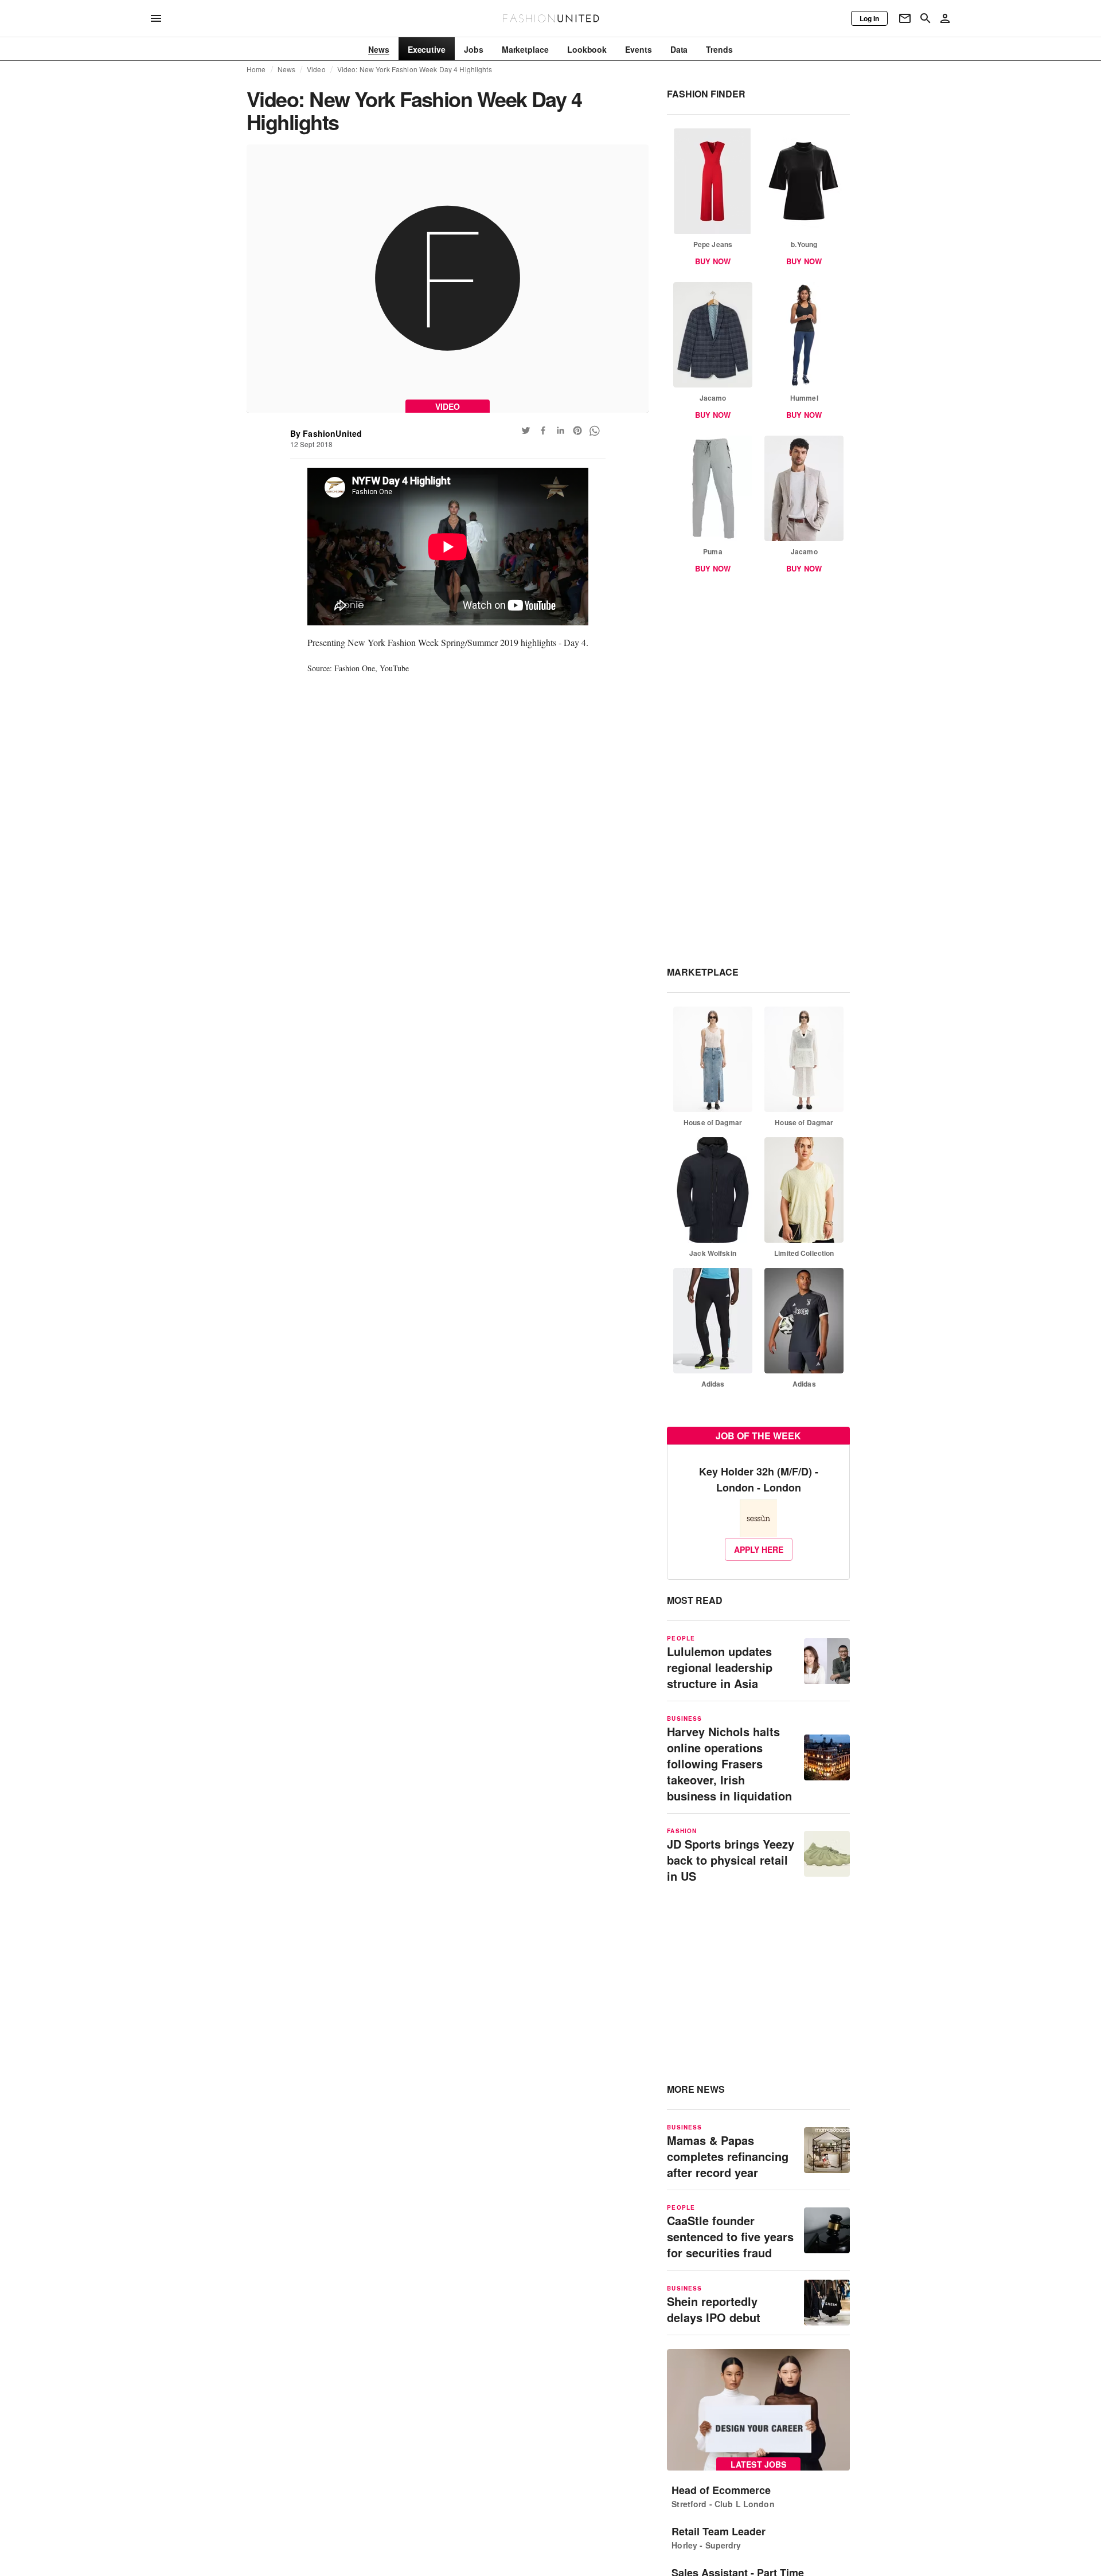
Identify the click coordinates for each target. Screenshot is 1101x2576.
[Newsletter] (905, 18)
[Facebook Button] (543, 430)
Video (316, 69)
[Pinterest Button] (577, 430)
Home (256, 69)
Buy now (713, 261)
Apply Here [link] (759, 1549)
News (287, 69)
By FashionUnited (326, 433)
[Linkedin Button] (560, 430)
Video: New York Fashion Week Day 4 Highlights (415, 69)
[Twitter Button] (526, 430)
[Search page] (926, 18)
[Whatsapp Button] (595, 430)
